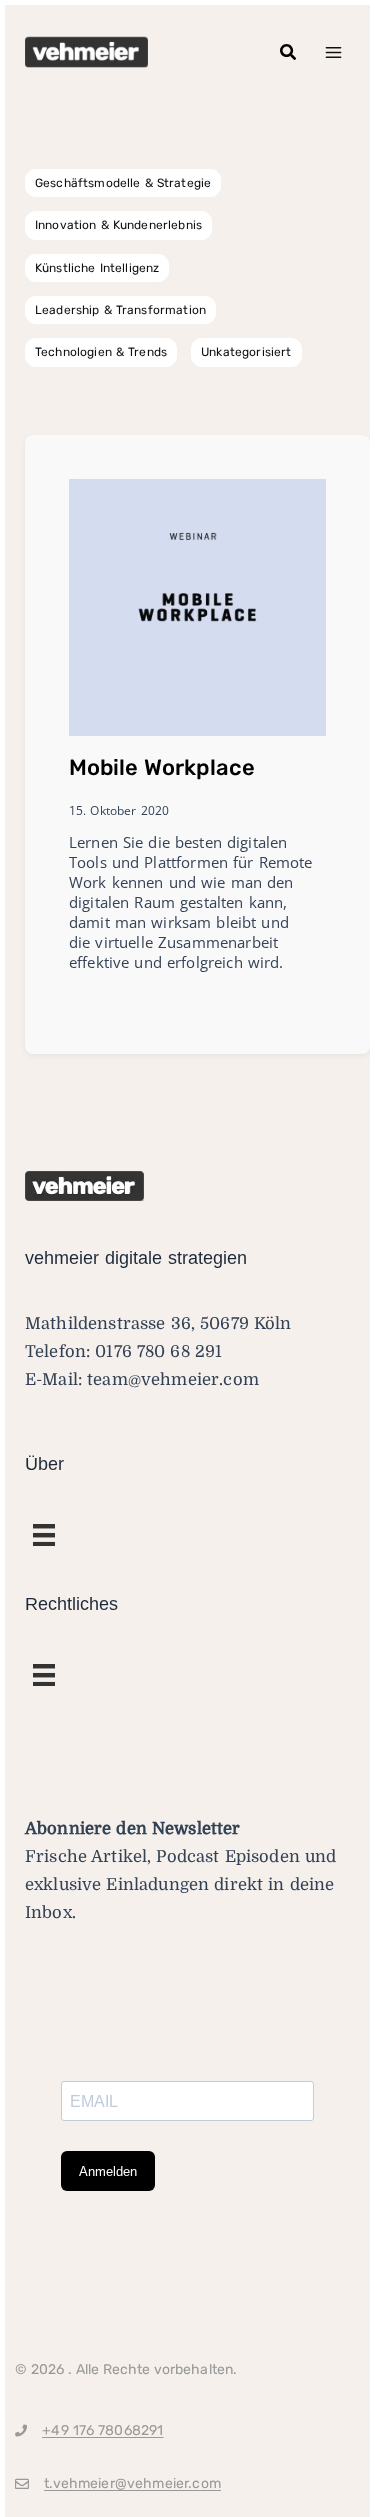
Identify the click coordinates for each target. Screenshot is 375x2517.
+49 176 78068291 (102, 2430)
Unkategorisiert (246, 352)
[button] (289, 52)
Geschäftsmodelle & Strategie (123, 183)
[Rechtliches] (44, 1535)
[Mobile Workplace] (197, 606)
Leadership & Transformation (120, 310)
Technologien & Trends (101, 352)
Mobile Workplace (162, 767)
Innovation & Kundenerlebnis (118, 225)
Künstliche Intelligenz (97, 268)
